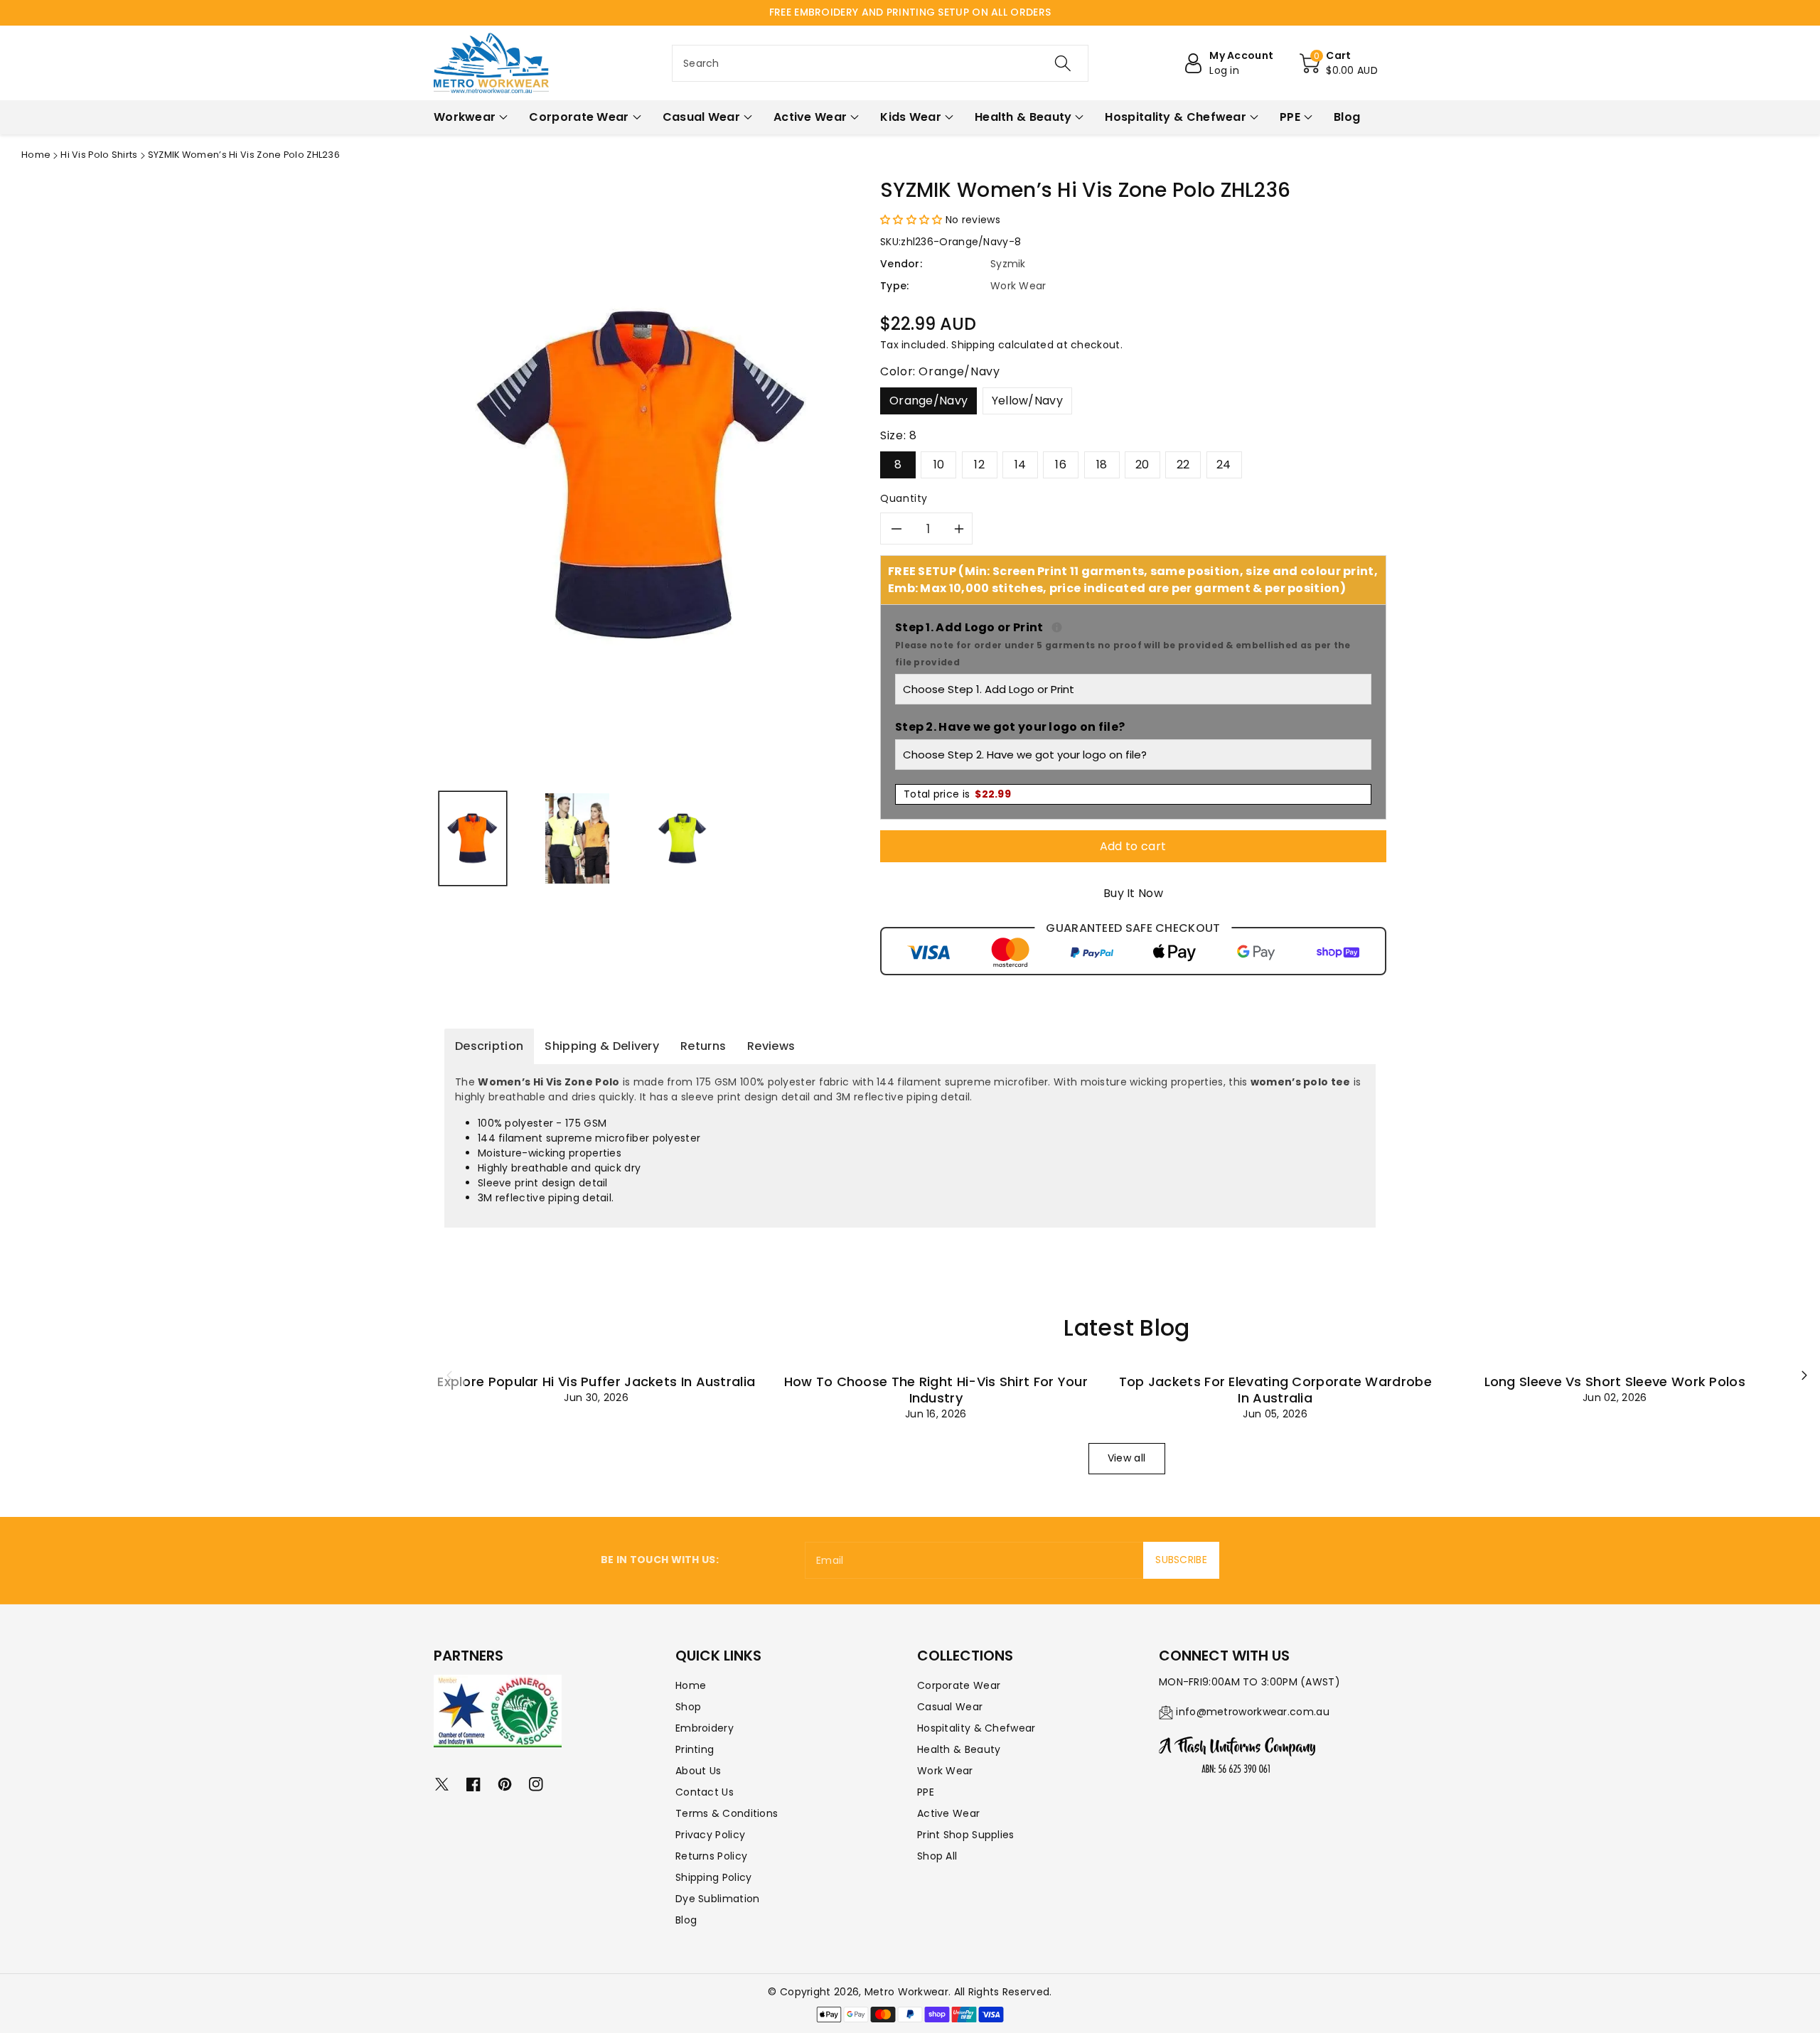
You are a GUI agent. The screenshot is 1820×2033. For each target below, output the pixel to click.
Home (36, 155)
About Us (698, 1771)
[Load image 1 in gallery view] (473, 838)
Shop (688, 1707)
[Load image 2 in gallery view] (577, 838)
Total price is (957, 794)
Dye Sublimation (718, 1899)
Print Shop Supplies (966, 1835)
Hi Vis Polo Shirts (99, 155)
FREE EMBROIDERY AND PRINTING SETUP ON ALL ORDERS (910, 12)
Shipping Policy (714, 1877)
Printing (695, 1749)
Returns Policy (711, 1856)
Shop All (937, 1856)
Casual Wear (950, 1707)
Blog (686, 1920)
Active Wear (948, 1813)
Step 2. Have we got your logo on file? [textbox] (1010, 727)
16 (1061, 465)
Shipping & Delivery (602, 1046)
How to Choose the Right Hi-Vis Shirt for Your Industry (936, 1390)
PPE (926, 1792)
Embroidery (705, 1728)
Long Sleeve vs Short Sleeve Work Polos (1615, 1382)
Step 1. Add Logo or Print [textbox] (1133, 644)
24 (1224, 465)
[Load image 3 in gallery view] (682, 838)
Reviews (771, 1046)
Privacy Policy (710, 1835)
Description (489, 1046)
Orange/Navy (928, 401)
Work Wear (945, 1771)
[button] (1339, 63)
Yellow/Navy (1027, 401)
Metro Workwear (906, 1992)
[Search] (1063, 63)
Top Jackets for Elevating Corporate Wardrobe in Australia (1275, 1390)
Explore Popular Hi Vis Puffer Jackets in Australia (596, 1382)
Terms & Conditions (727, 1813)
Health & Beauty (959, 1749)
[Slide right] (1804, 1375)
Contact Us (705, 1792)
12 (979, 465)
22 (1183, 465)
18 (1102, 465)
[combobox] (880, 63)
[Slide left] (449, 1375)
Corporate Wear (959, 1685)
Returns (703, 1046)
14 (1021, 465)
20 (1142, 465)
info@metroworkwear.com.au (1253, 1712)
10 (939, 465)
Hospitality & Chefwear (976, 1728)
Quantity (904, 498)
